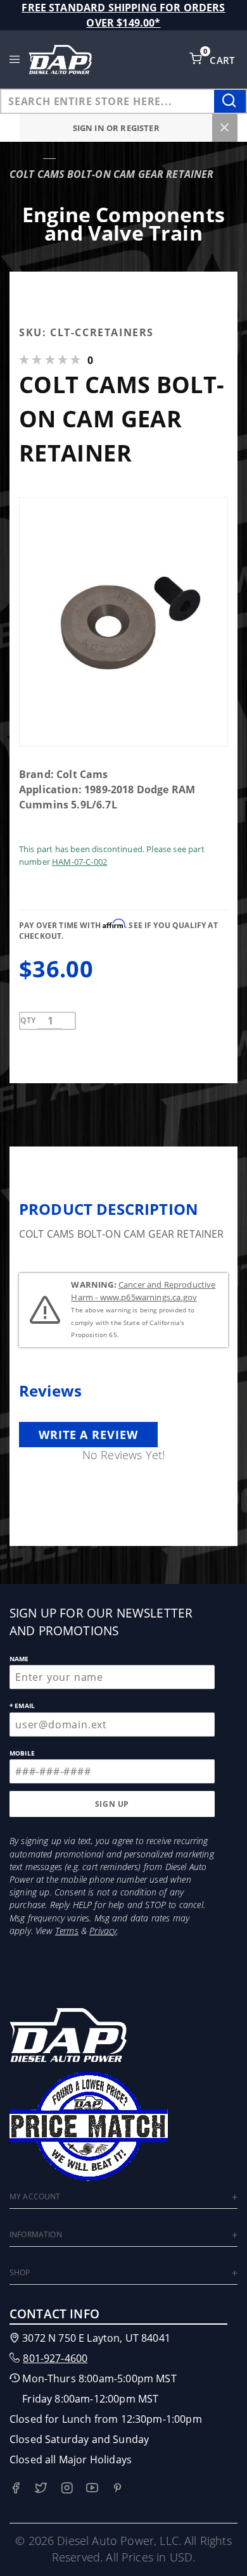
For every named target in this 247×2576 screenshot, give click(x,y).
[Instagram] (67, 2488)
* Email (22, 1706)
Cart (224, 60)
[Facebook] (16, 2488)
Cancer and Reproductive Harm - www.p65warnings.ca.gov (143, 1291)
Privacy (103, 1931)
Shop (20, 2272)
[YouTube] (92, 2488)
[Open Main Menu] (15, 60)
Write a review (88, 1435)
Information (36, 2234)
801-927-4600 (55, 2358)
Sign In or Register (116, 128)
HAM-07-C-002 (79, 862)
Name (19, 1659)
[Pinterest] (117, 2488)
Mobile (22, 1753)
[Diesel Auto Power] (60, 60)
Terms (67, 1931)
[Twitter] (41, 2488)
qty (28, 1020)
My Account (35, 2196)
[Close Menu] (225, 128)
